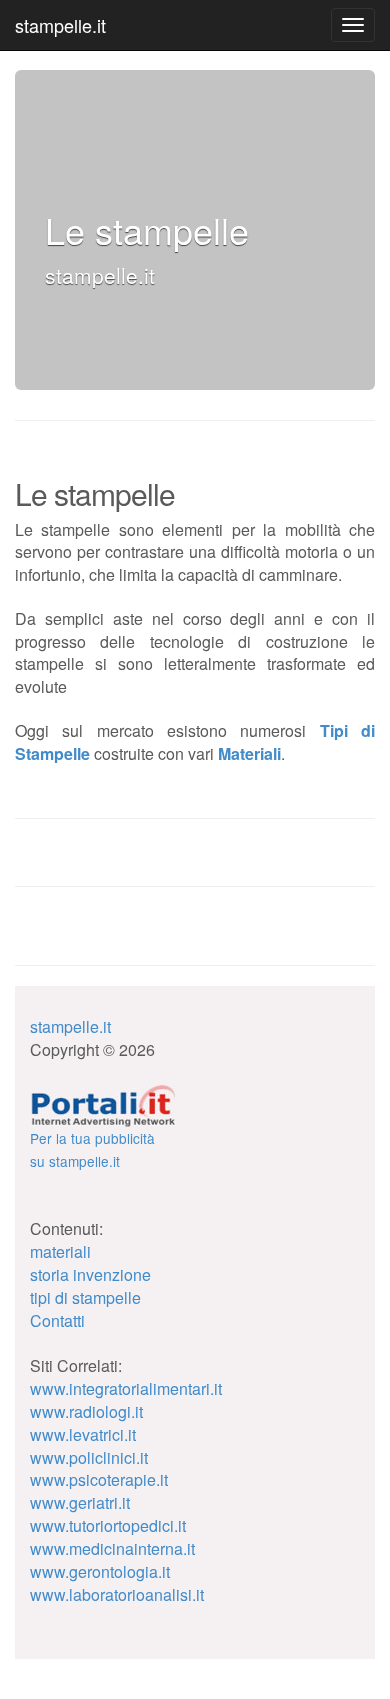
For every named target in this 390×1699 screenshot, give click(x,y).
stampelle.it (60, 25)
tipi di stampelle (85, 1297)
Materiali (249, 753)
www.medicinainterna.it (112, 1548)
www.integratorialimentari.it (126, 1388)
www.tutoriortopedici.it (108, 1525)
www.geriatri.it (80, 1502)
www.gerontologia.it (100, 1571)
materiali (60, 1251)
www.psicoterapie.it (99, 1479)
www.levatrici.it (83, 1434)
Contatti (57, 1320)
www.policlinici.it (89, 1457)
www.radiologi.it (86, 1411)
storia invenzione (90, 1274)
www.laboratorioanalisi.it (117, 1594)
